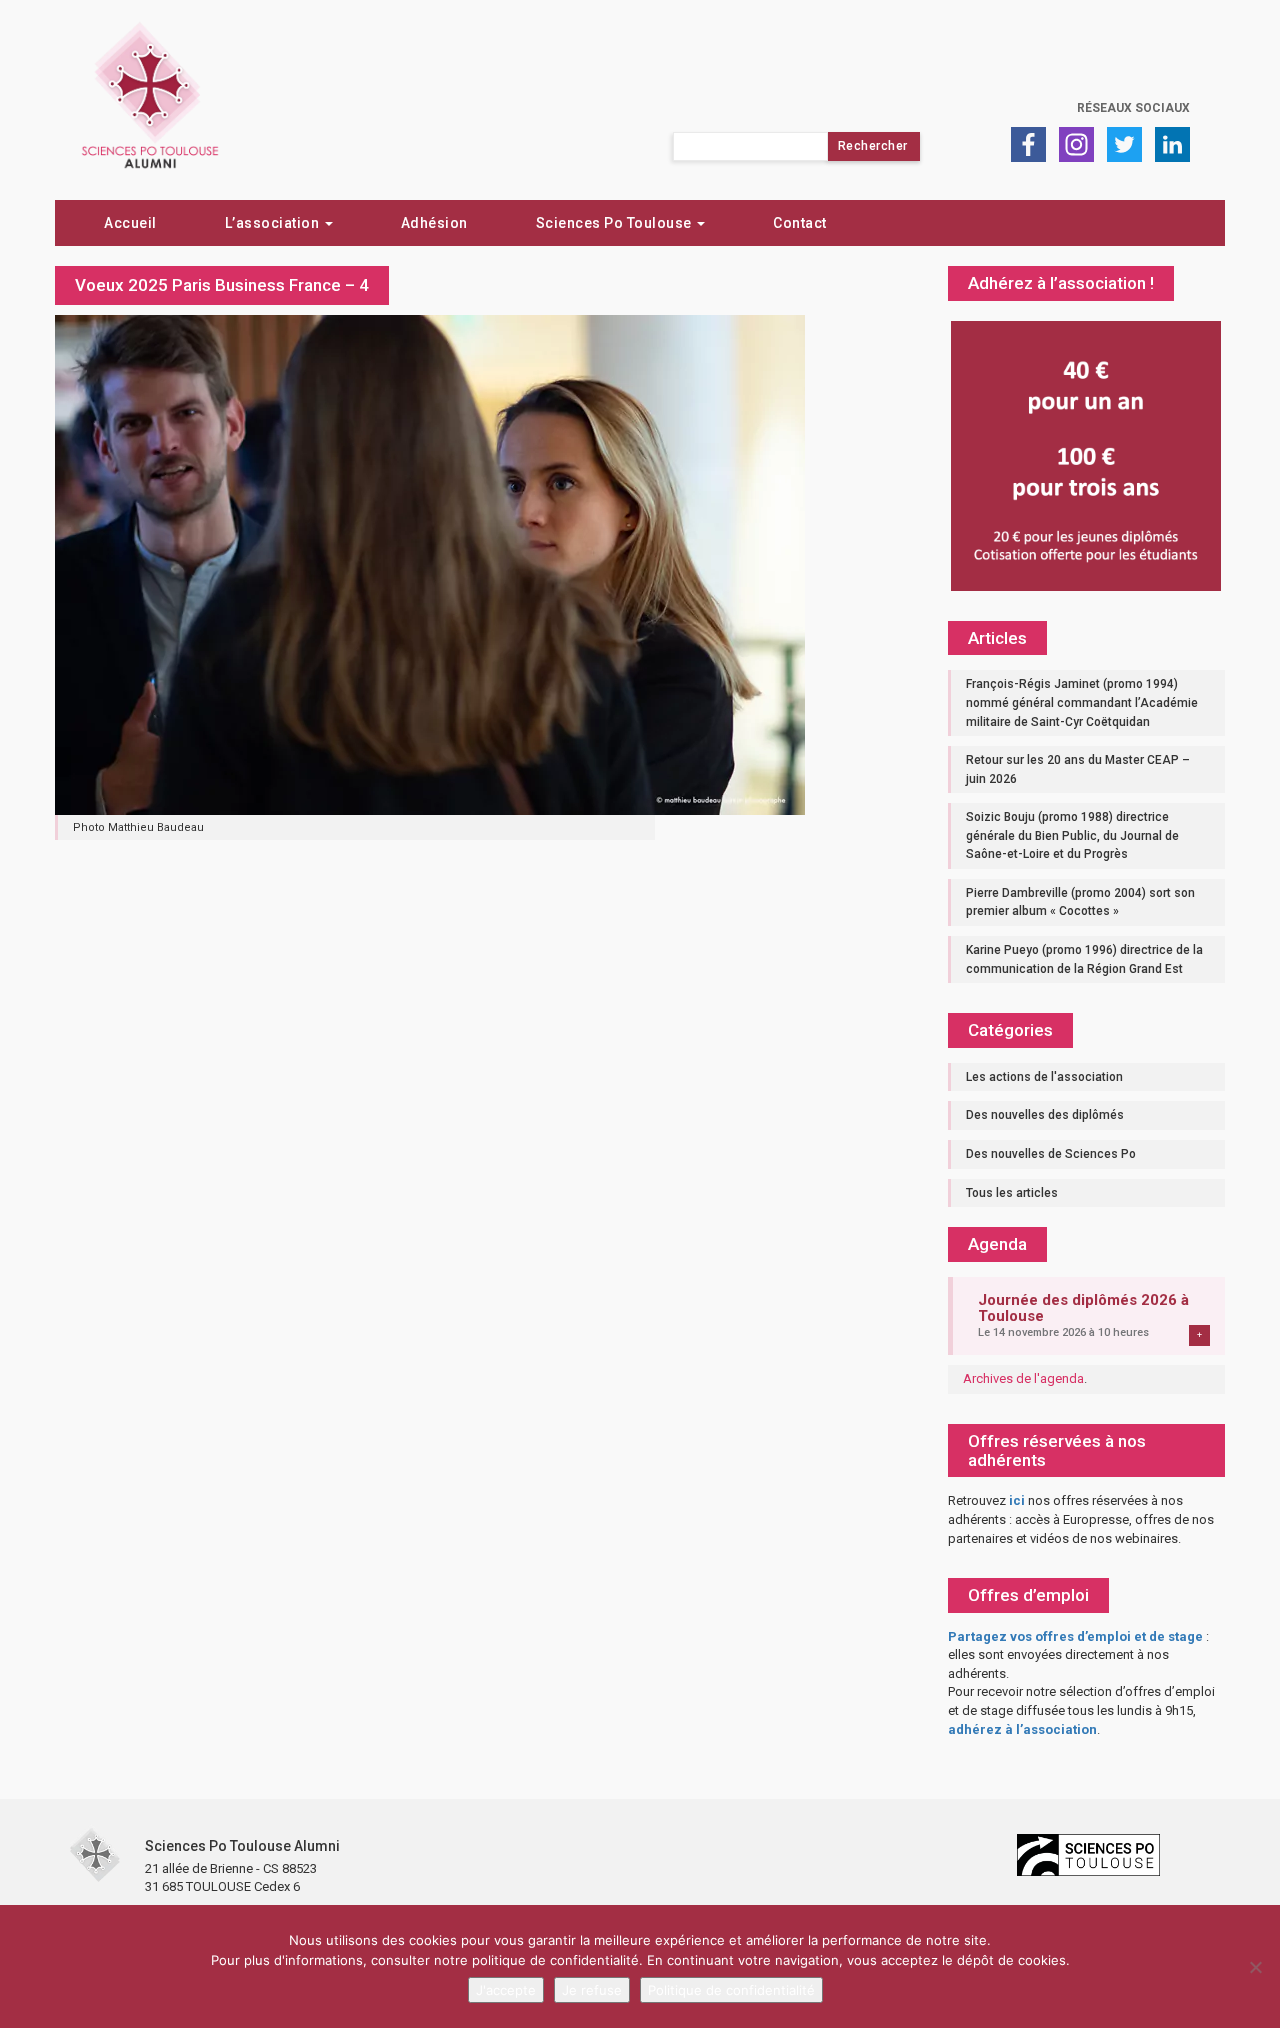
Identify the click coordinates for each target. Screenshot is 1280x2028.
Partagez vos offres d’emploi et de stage (1075, 1636)
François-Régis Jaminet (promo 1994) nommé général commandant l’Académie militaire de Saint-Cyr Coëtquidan (1082, 702)
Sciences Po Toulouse (616, 223)
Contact (800, 223)
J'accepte (506, 1990)
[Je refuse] (1255, 1967)
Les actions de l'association (1044, 1077)
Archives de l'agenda (1023, 1378)
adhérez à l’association (1022, 1729)
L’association (274, 223)
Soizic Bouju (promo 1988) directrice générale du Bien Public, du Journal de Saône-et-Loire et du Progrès (1072, 835)
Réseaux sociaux (1133, 108)
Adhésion (434, 223)
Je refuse (592, 1990)
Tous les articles (1012, 1193)
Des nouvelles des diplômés (1045, 1115)
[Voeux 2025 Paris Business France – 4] (430, 563)
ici (1017, 1500)
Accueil (130, 223)
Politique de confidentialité (731, 1990)
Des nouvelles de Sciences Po (1051, 1154)
